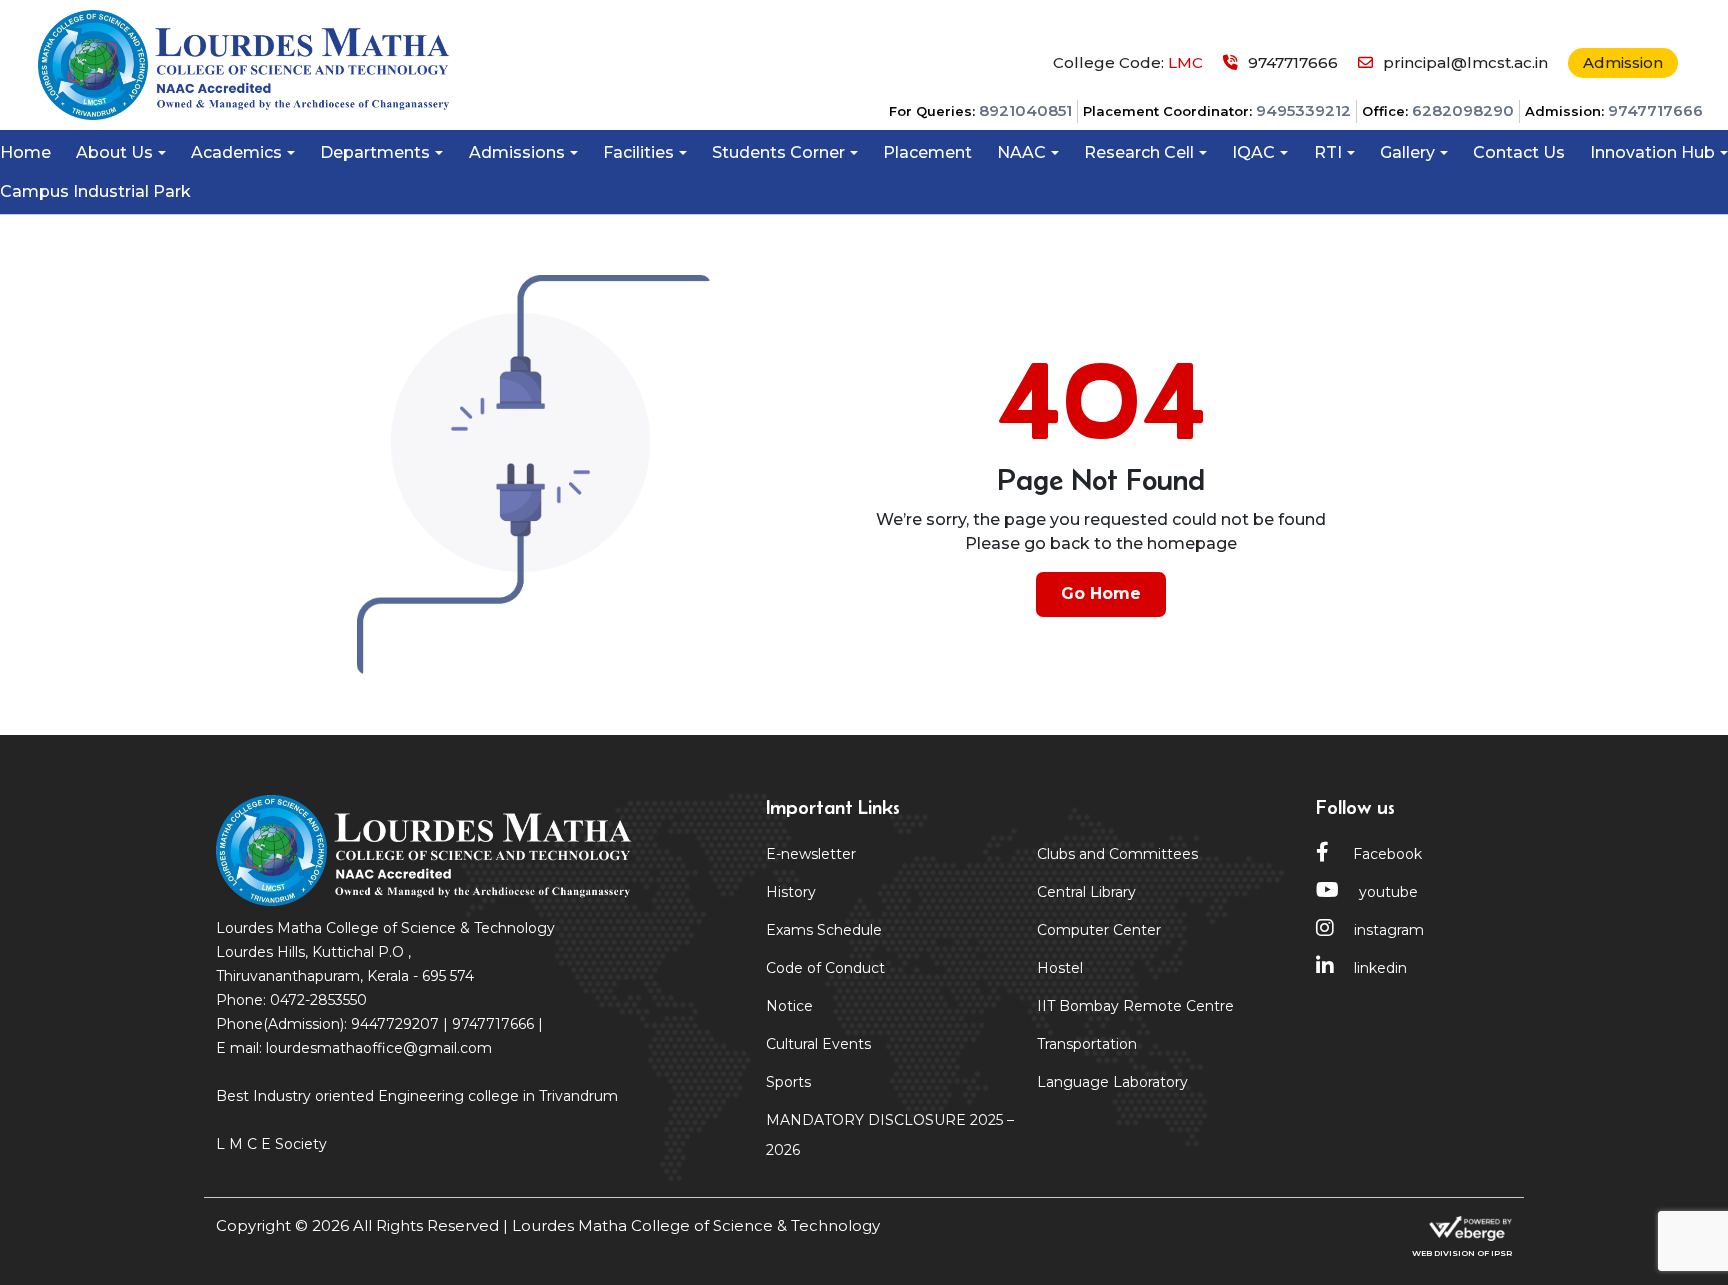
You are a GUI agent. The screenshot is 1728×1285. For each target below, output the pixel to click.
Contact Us (1519, 152)
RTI (1328, 152)
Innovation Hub (1652, 152)
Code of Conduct (825, 968)
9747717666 (1655, 110)
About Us (114, 152)
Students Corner (778, 152)
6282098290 (1463, 110)
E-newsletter (811, 854)
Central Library (1086, 892)
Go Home (1101, 593)
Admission (1623, 62)
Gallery (1407, 152)
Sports (788, 1082)
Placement (927, 152)
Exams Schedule (824, 930)
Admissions (517, 152)
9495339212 (1303, 110)
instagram (1389, 930)
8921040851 (1025, 110)
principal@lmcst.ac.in (1465, 62)
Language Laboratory (1112, 1082)
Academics (236, 152)
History (791, 892)
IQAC (1253, 152)
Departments (375, 152)
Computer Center (1099, 930)
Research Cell (1139, 152)
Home (25, 152)
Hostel (1060, 968)
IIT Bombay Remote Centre (1135, 1006)
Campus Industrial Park (95, 191)
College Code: (1128, 62)
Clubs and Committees (1117, 854)
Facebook (1385, 854)
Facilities (638, 152)
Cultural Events (818, 1044)
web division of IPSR (1462, 1253)
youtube (1388, 892)
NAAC (1021, 152)
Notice (789, 1006)
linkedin (1380, 968)
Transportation (1087, 1044)
